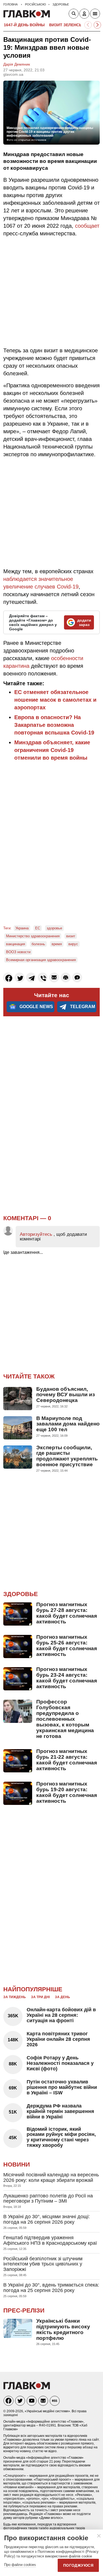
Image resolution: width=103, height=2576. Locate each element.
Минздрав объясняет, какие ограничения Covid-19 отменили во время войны (52, 750)
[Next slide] (97, 25)
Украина (22, 928)
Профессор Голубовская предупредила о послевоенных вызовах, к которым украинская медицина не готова (65, 1719)
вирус (73, 944)
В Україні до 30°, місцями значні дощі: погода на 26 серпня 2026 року (47, 2219)
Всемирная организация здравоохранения (41, 960)
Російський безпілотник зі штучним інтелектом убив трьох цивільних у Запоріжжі (43, 2264)
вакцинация (16, 944)
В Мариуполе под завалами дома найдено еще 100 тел (68, 1424)
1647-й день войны (24, 25)
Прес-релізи (24, 2310)
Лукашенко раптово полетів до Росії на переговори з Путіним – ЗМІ (48, 2199)
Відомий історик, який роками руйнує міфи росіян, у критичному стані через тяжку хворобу (61, 2137)
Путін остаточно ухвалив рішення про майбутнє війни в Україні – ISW (62, 2087)
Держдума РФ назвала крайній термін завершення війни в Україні (60, 2111)
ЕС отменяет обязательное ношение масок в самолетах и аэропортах (55, 700)
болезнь (38, 944)
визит (71, 936)
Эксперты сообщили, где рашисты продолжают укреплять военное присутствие (67, 1456)
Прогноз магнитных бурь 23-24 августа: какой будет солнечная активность (67, 1678)
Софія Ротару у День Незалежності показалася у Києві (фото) (60, 2063)
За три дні (40, 1997)
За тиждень (15, 1997)
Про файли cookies (20, 2565)
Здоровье (21, 1594)
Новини (17, 2164)
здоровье (54, 928)
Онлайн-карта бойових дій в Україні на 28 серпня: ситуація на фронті (61, 2015)
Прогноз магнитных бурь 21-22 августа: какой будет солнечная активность (67, 1760)
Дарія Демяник (17, 64)
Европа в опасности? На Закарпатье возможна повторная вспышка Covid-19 (54, 725)
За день (62, 1997)
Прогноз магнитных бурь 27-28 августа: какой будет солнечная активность (67, 1613)
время (57, 944)
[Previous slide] (88, 25)
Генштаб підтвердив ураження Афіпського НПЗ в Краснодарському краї (50, 2240)
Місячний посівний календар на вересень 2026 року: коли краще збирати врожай (51, 2177)
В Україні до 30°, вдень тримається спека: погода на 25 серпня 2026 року (51, 2288)
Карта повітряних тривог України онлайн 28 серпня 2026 (58, 2039)
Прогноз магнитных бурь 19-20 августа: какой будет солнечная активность (67, 1792)
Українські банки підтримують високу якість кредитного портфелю (63, 2329)
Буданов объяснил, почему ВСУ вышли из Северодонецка (66, 1395)
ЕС (38, 928)
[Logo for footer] (27, 2388)
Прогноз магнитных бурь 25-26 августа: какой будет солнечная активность (67, 1646)
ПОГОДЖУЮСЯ (78, 2565)
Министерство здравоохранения (33, 936)
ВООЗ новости (18, 952)
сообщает (87, 226)
